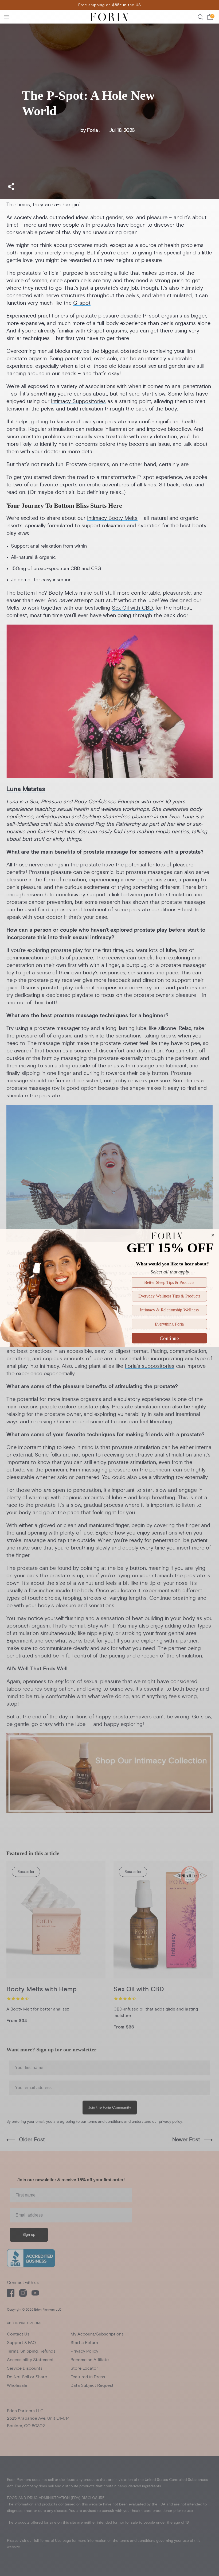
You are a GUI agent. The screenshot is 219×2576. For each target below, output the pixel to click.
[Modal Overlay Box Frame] (109, 1288)
